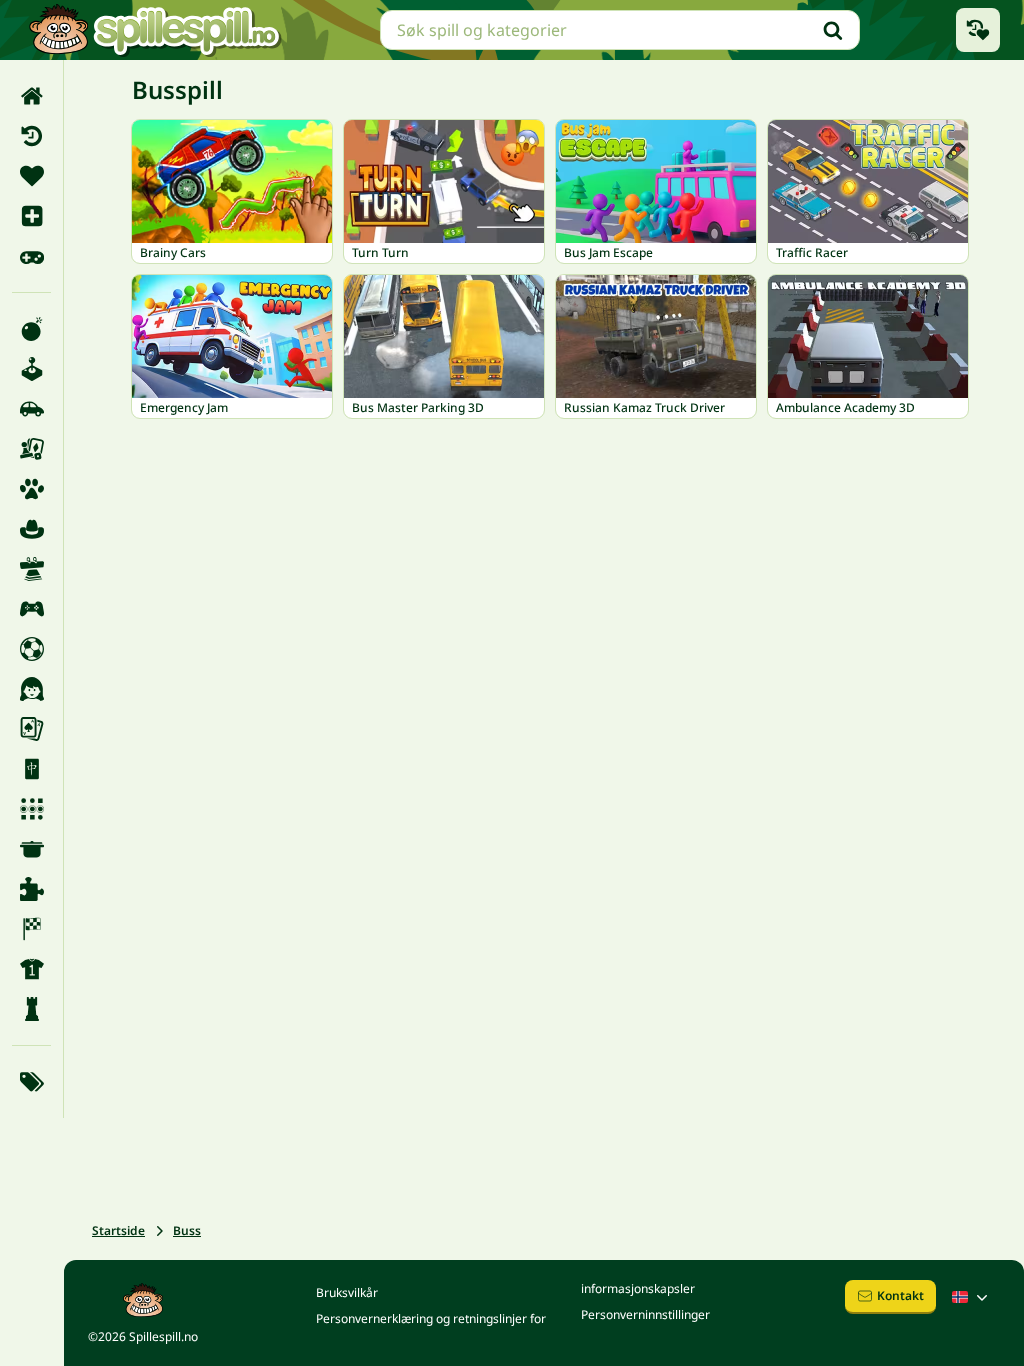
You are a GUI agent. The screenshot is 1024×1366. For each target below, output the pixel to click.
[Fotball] (31, 649)
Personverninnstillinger (645, 1314)
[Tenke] (31, 1009)
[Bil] (31, 409)
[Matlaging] (31, 849)
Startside (118, 1230)
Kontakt (900, 1295)
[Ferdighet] (31, 569)
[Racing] (31, 929)
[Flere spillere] (31, 609)
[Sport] (31, 969)
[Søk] (833, 30)
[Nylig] (31, 136)
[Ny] (31, 216)
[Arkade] (31, 369)
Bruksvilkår (347, 1292)
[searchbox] (620, 30)
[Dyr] (31, 489)
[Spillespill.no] (154, 30)
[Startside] (31, 96)
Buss (187, 1230)
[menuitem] (31, 96)
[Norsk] (972, 1297)
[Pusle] (31, 889)
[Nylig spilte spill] (978, 30)
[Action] (31, 329)
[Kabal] (31, 729)
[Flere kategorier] (31, 1082)
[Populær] (31, 256)
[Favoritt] (31, 176)
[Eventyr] (31, 529)
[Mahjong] (31, 769)
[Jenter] (31, 689)
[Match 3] (31, 809)
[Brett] (31, 449)
